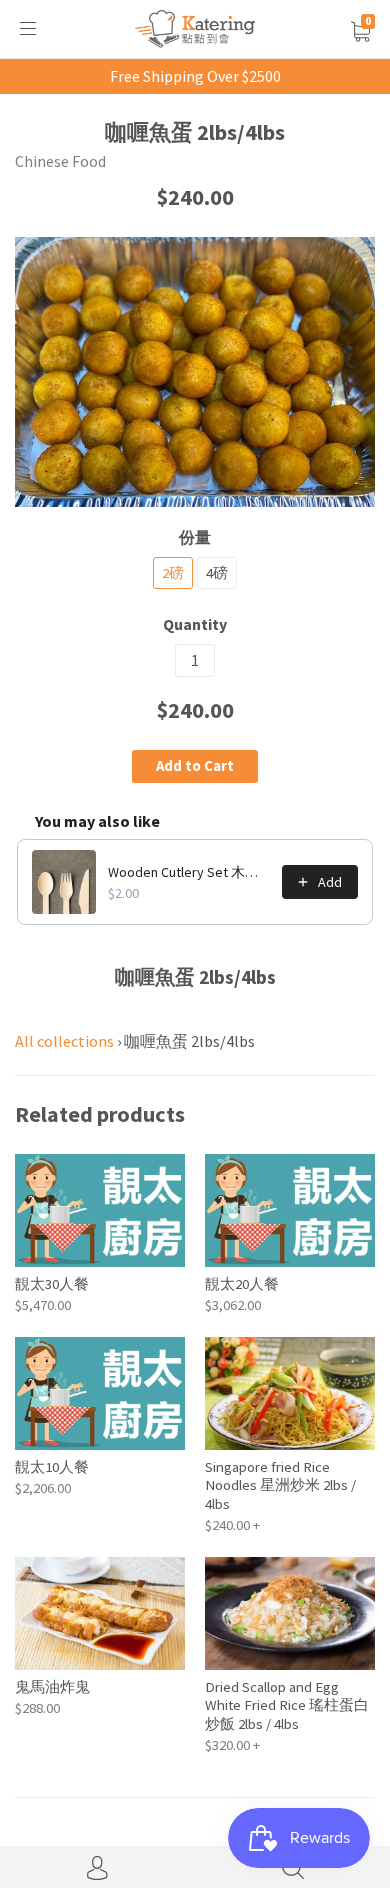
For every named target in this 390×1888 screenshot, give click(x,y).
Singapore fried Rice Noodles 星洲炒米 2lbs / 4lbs (280, 1485)
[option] (195, 372)
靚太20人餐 (242, 1283)
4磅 (217, 572)
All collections (64, 1041)
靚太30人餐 (52, 1283)
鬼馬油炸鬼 (52, 1686)
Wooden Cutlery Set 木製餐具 (189, 872)
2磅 (173, 572)
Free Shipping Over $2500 (195, 76)
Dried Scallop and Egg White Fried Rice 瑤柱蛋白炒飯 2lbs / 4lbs (287, 1705)
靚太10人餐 (52, 1466)
